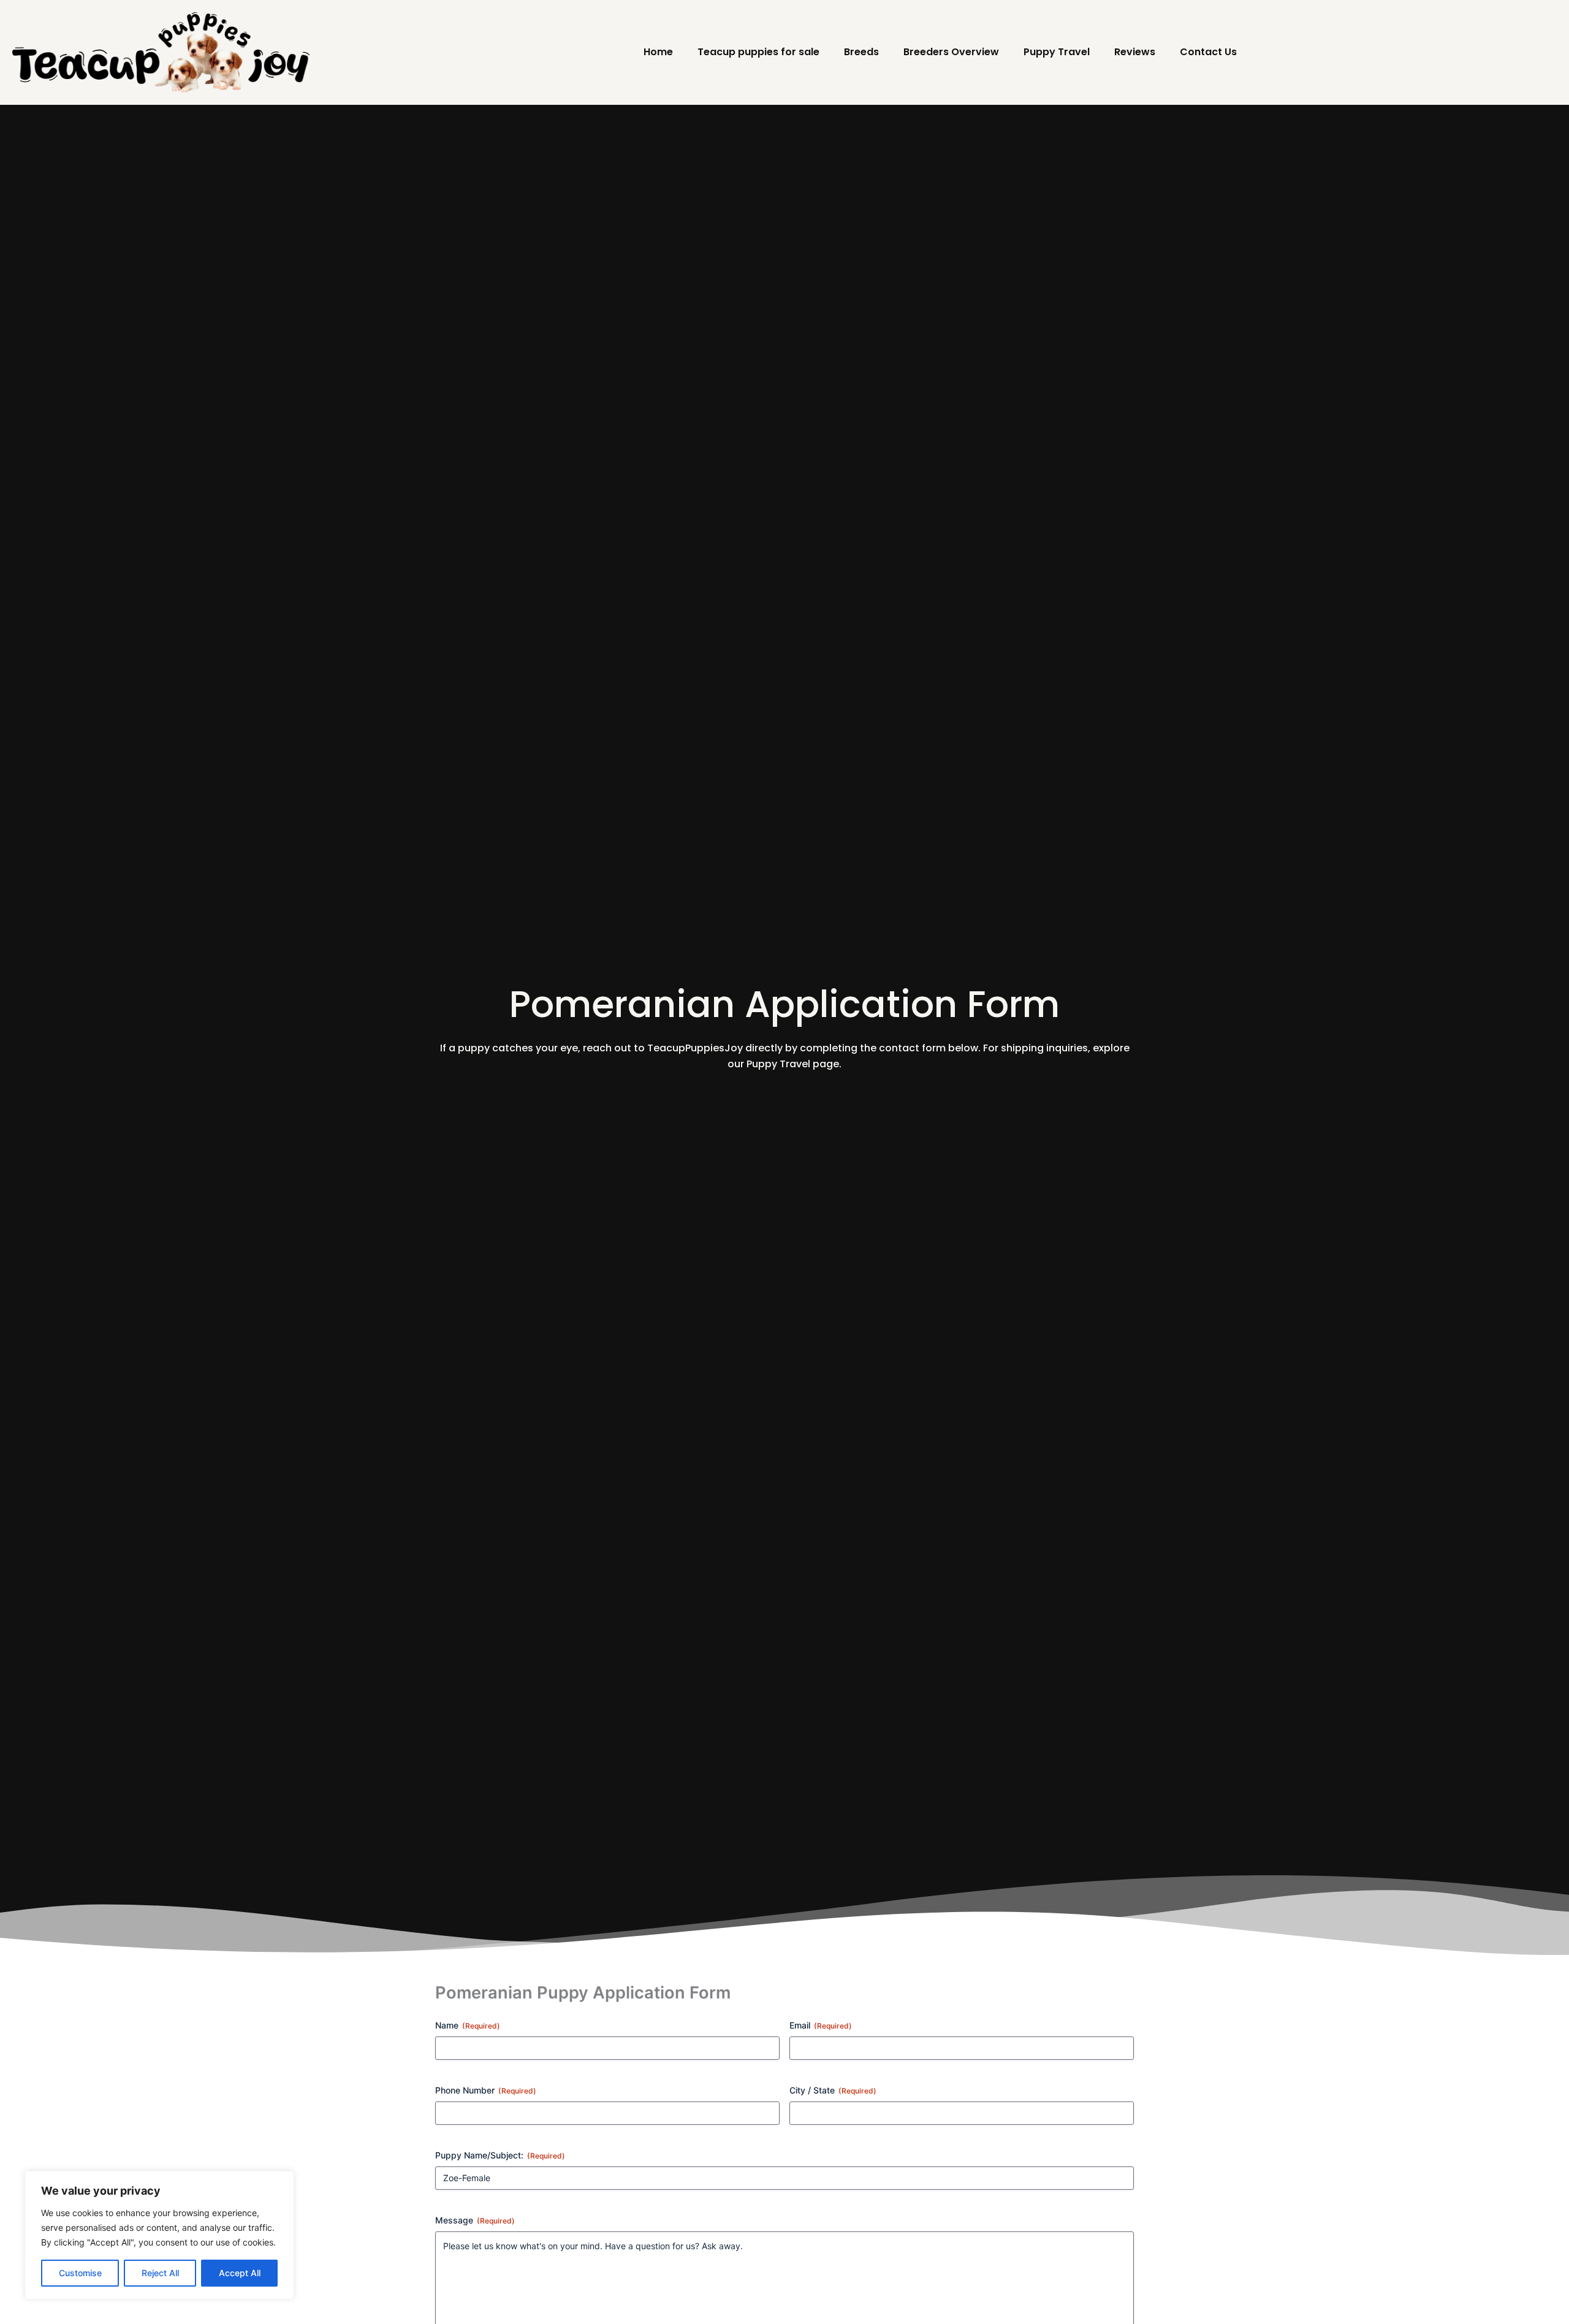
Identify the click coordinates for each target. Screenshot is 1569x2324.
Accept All (240, 2273)
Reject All (160, 2273)
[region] (159, 2235)
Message (475, 2220)
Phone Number (486, 2090)
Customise (80, 2273)
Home (658, 52)
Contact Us (1208, 52)
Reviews (1135, 52)
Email (821, 2025)
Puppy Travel (1057, 52)
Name (468, 2025)
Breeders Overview (951, 52)
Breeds (861, 52)
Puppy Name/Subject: (500, 2155)
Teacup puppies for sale (758, 52)
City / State (833, 2090)
